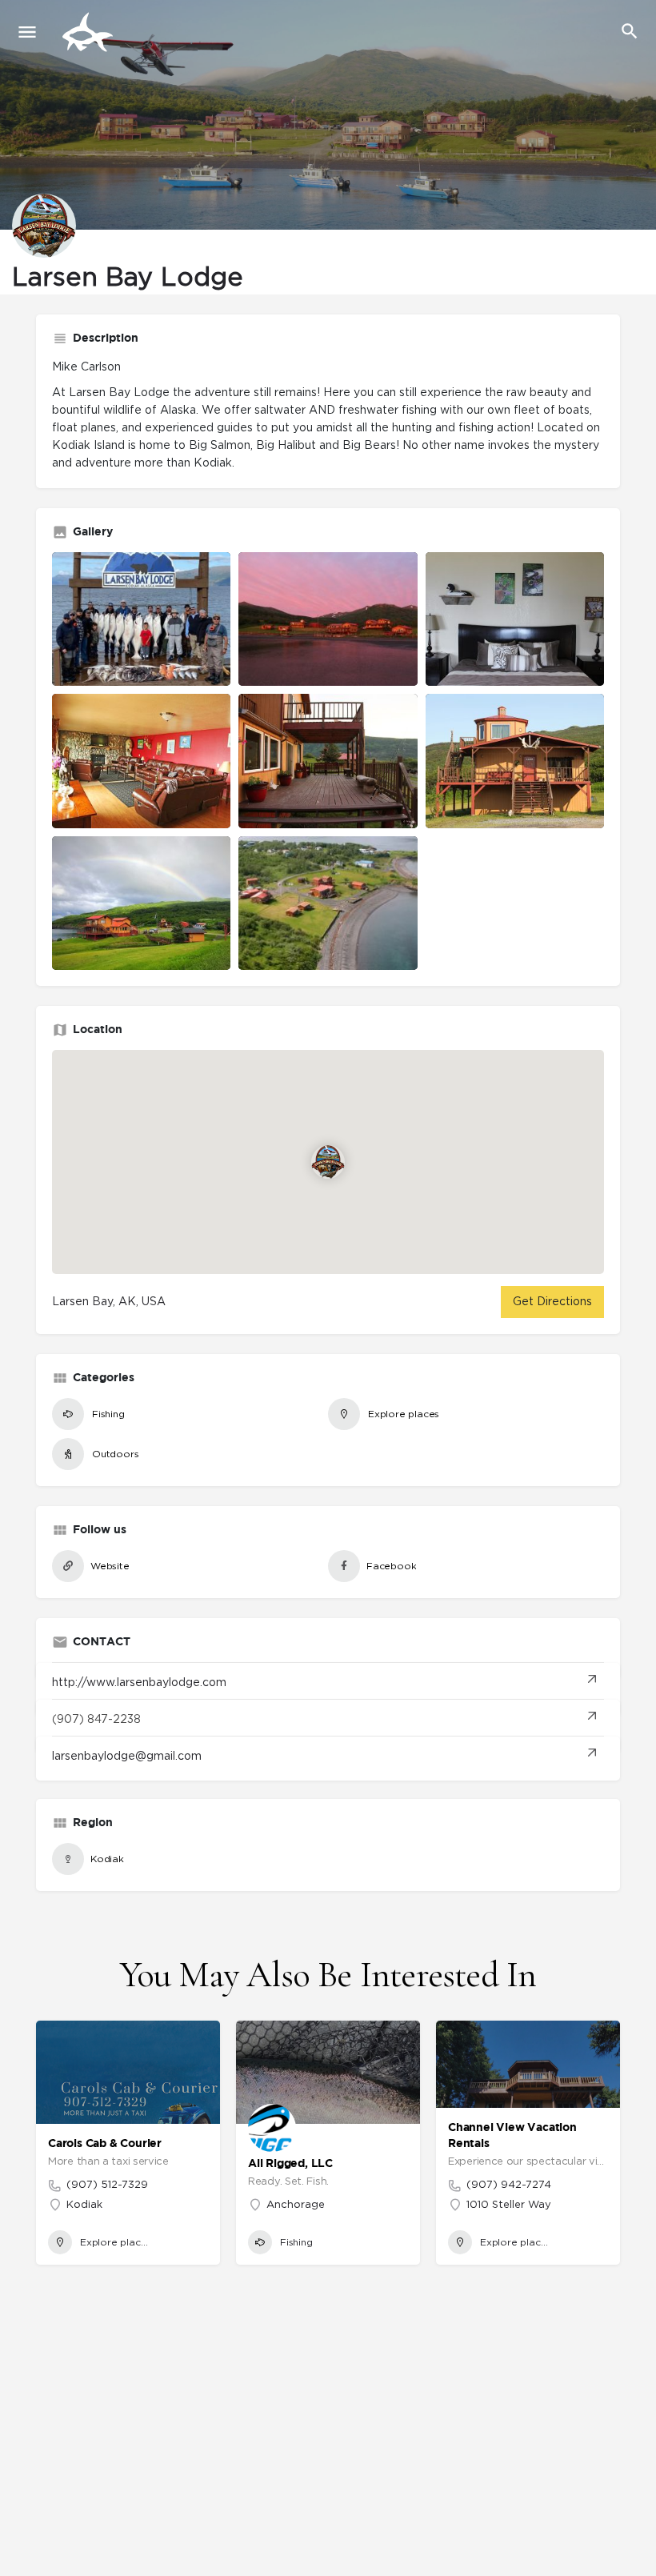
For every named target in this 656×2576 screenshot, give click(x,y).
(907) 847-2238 (96, 1720)
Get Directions (552, 1302)
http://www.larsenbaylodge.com (139, 1683)
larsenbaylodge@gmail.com (127, 1757)
